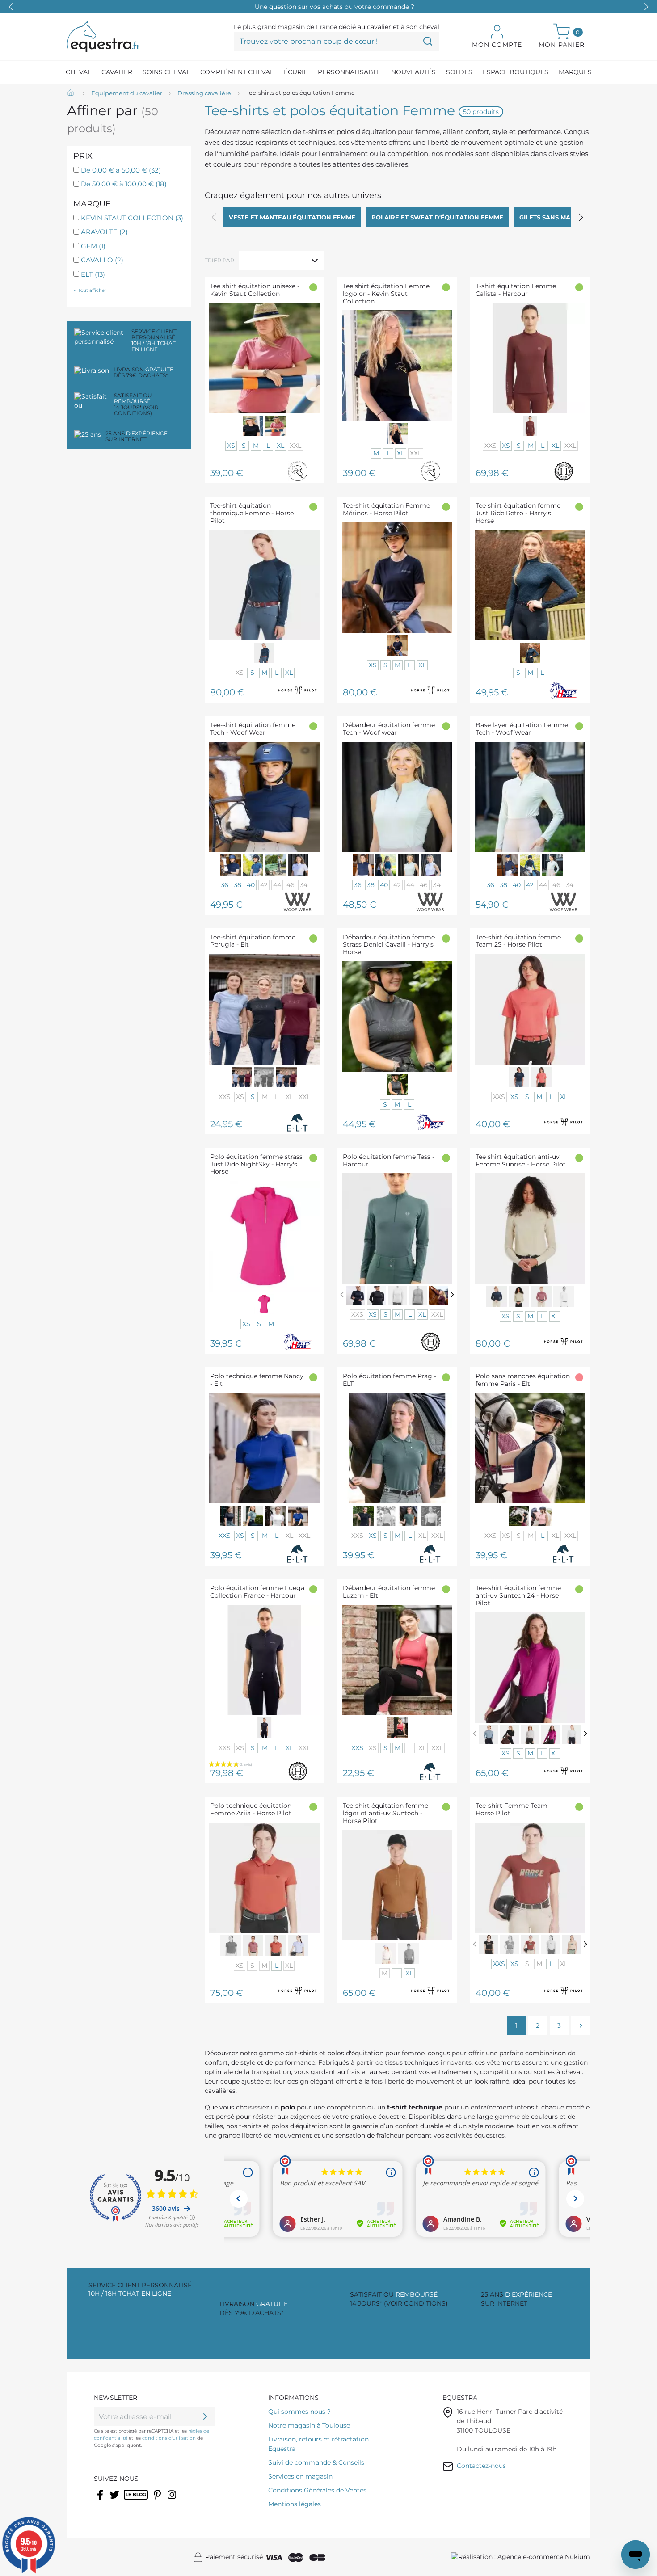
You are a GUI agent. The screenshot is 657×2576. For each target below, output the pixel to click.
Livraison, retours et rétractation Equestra (318, 2444)
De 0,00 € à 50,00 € (121, 170)
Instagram (173, 2500)
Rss (128, 2500)
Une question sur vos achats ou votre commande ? (335, 7)
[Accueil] (72, 93)
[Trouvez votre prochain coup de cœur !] (428, 41)
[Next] (452, 1295)
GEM (93, 246)
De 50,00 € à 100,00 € (124, 184)
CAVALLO (102, 260)
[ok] (205, 2416)
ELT (93, 274)
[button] (646, 7)
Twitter (115, 2500)
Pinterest (158, 2500)
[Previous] (342, 1295)
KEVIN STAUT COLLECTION (132, 218)
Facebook (101, 2500)
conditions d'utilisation (169, 2438)
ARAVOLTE (104, 232)
